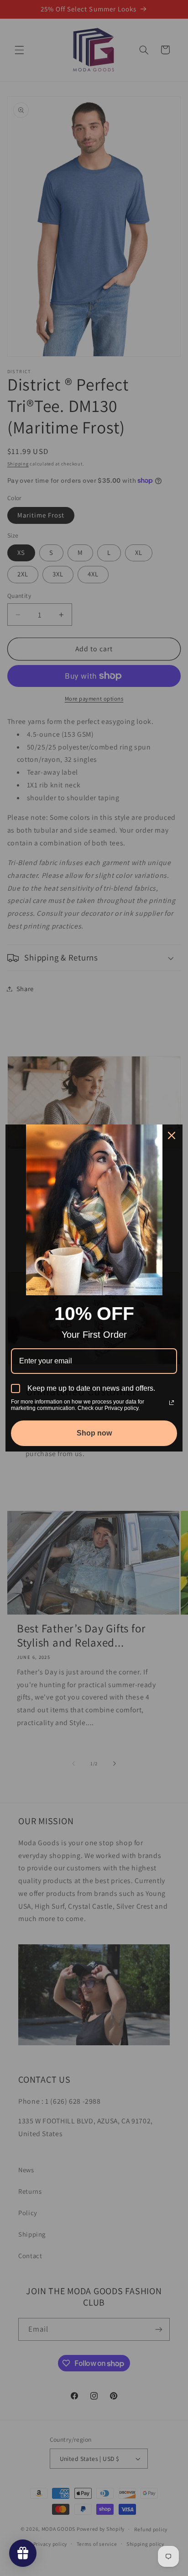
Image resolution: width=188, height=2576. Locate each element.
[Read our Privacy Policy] (172, 1403)
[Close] (172, 1135)
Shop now (94, 1433)
